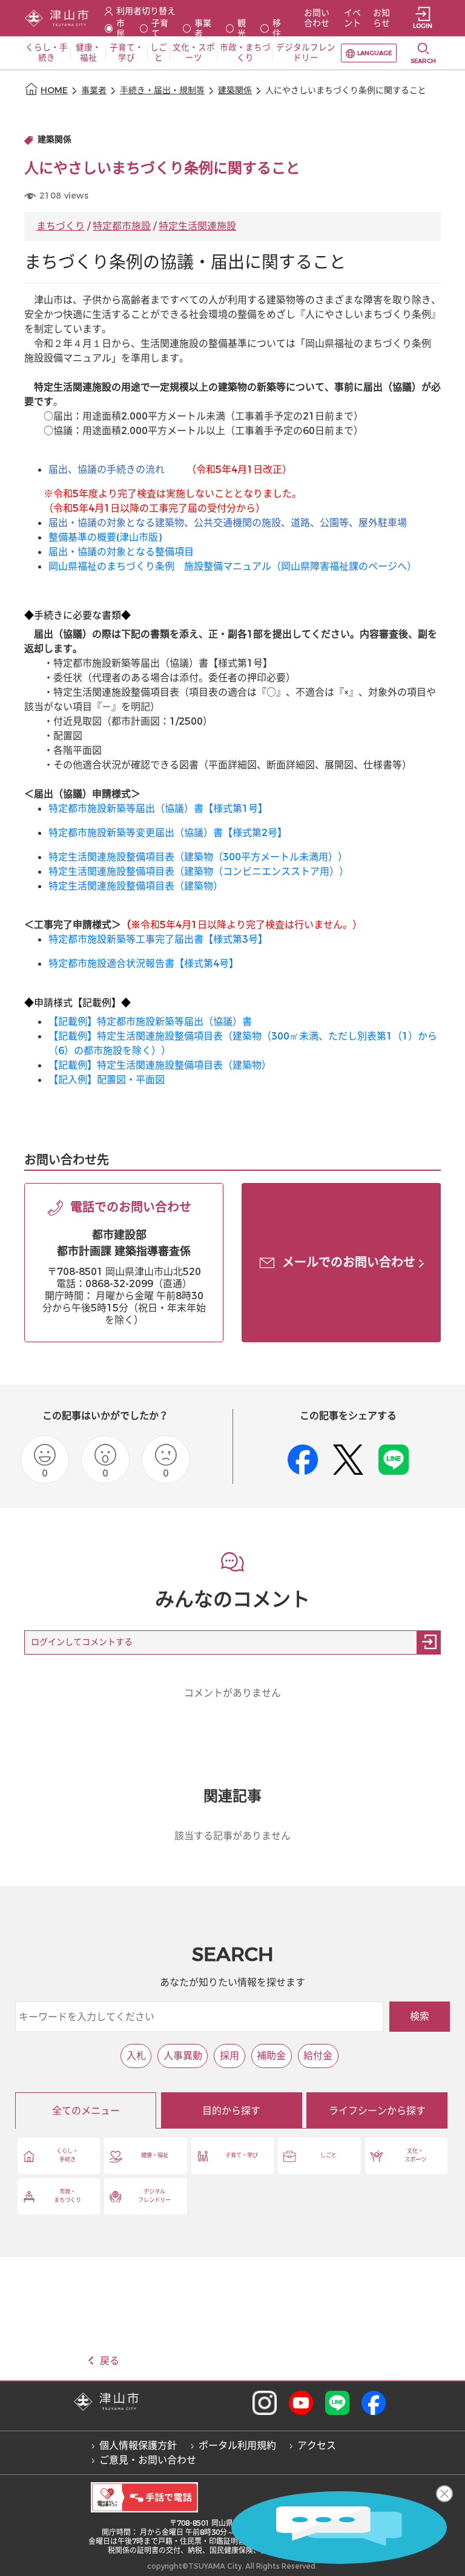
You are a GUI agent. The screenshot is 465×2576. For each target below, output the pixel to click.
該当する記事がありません (232, 1836)
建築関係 (235, 91)
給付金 (318, 2056)
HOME (54, 91)
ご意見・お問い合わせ (148, 2460)
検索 (420, 2016)
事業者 (94, 91)
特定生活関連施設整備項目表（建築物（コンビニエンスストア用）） (199, 871)
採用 (229, 2056)
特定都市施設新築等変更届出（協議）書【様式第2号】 (168, 833)
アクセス (317, 2446)
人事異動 (183, 2056)
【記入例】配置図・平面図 (108, 1080)
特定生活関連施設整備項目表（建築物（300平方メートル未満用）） (198, 857)
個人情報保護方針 (138, 2446)
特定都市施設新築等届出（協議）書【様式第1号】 (158, 809)
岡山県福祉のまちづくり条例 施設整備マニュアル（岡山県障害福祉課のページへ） (232, 566)
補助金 (271, 2056)
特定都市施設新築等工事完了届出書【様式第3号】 (158, 939)
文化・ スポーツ (415, 2155)
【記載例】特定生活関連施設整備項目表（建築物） (160, 1065)
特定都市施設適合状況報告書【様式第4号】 (143, 964)
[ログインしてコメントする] (429, 1642)
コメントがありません (232, 1693)
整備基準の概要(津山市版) (105, 537)
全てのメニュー (86, 2111)
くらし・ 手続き (67, 2155)
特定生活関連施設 (197, 226)
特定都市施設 (122, 226)
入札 (136, 2056)
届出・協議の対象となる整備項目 (121, 552)
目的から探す (231, 2111)
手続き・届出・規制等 (162, 91)
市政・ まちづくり (68, 2196)
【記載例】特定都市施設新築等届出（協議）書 (155, 1022)
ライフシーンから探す (377, 2111)
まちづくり (61, 226)
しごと (328, 2155)
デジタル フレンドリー (154, 2196)
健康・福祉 (155, 2155)
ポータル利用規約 (237, 2446)
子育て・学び (242, 2155)
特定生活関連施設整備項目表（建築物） (136, 886)
